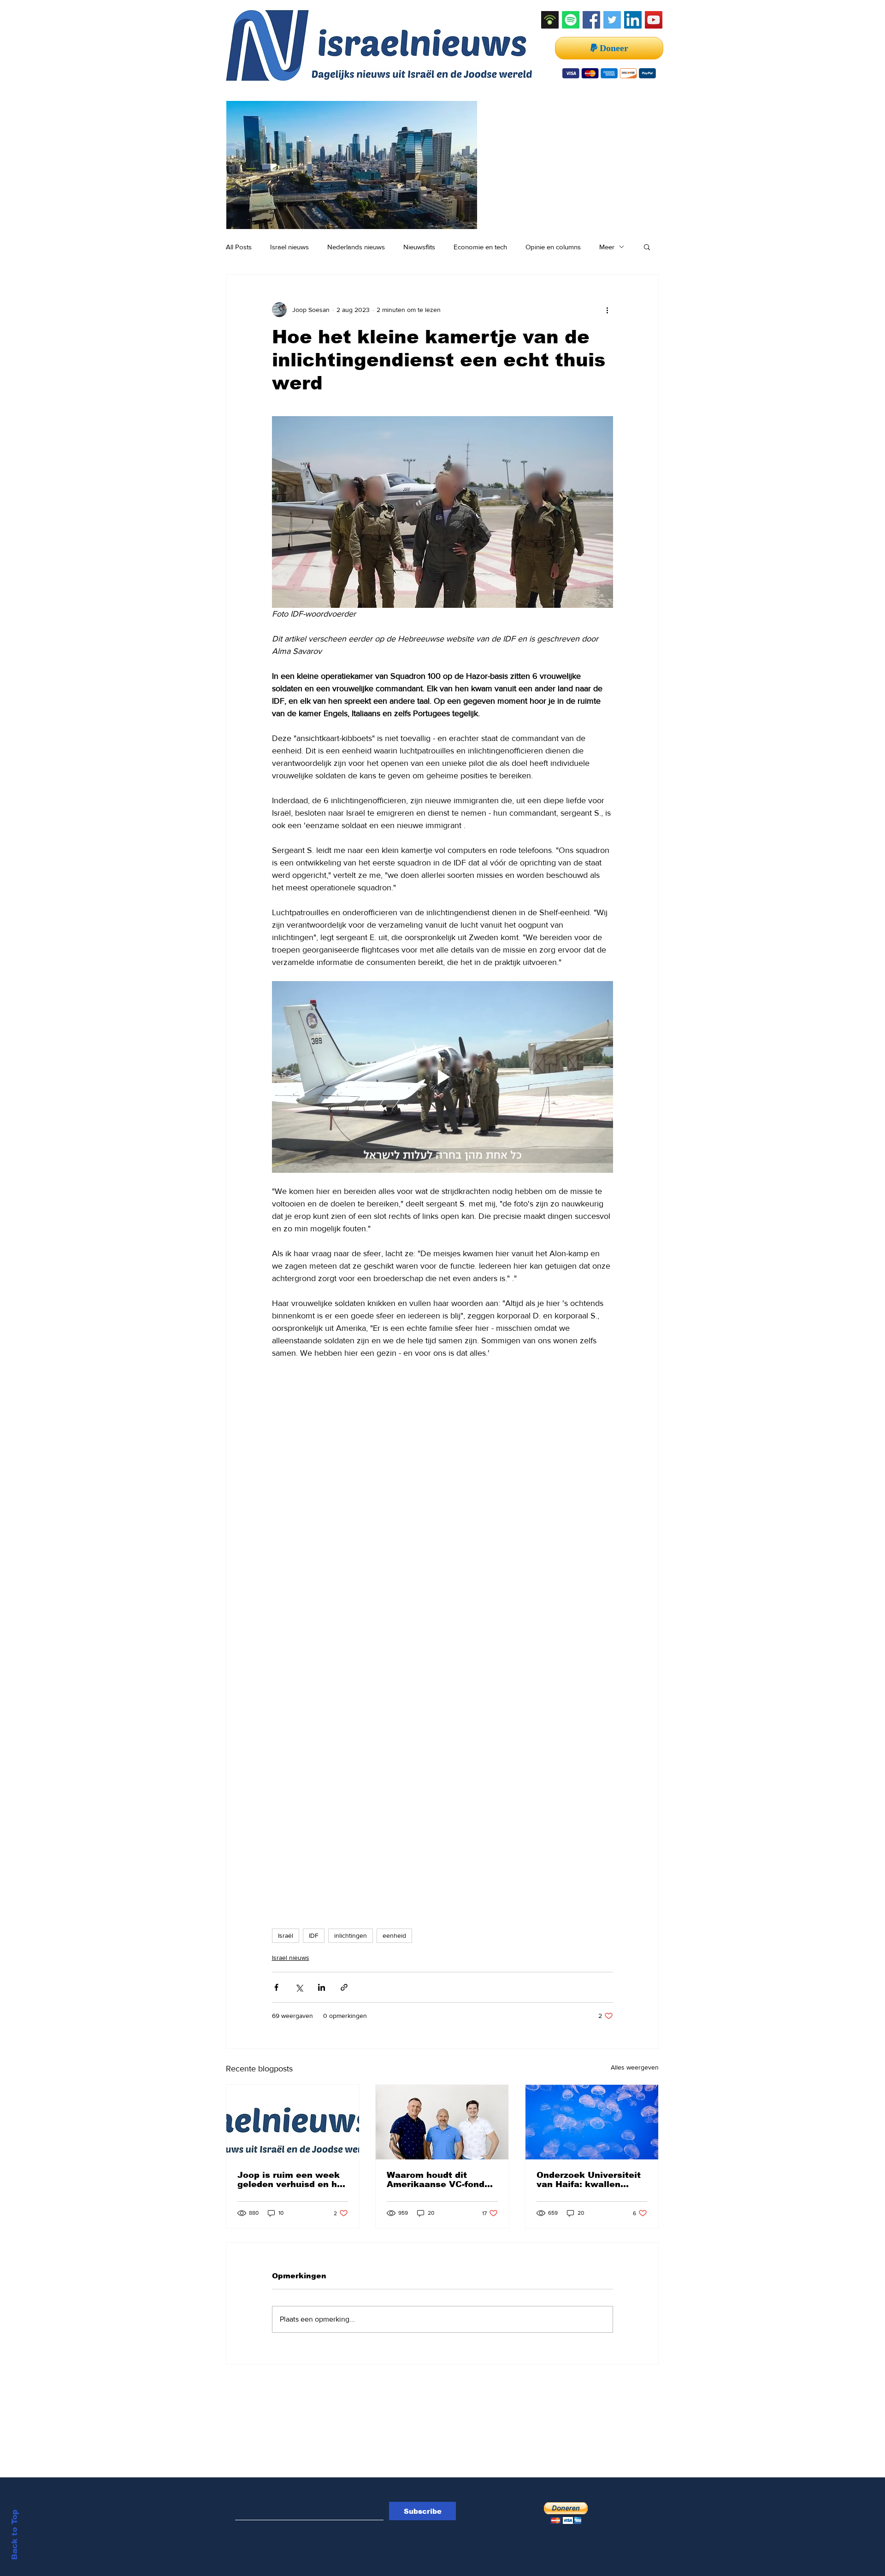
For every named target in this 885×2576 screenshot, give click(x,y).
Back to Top (15, 2535)
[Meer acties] (608, 310)
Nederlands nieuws (356, 247)
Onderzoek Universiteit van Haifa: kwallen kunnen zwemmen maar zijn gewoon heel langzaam (590, 2180)
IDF (314, 1935)
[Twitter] (612, 20)
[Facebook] (591, 20)
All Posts (239, 247)
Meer (607, 247)
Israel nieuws (289, 247)
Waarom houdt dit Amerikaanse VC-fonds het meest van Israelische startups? (438, 2180)
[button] (647, 247)
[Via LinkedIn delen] (322, 1987)
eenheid (394, 1935)
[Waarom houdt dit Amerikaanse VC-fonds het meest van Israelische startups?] (442, 2122)
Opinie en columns (553, 247)
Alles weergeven (635, 2067)
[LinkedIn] (633, 20)
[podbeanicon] (550, 20)
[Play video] (442, 1077)
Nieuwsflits (419, 247)
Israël (286, 1935)
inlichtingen (351, 1935)
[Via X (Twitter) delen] (299, 1987)
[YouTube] (654, 20)
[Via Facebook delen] (276, 1987)
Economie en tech (480, 247)
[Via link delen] (344, 1987)
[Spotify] (571, 20)
